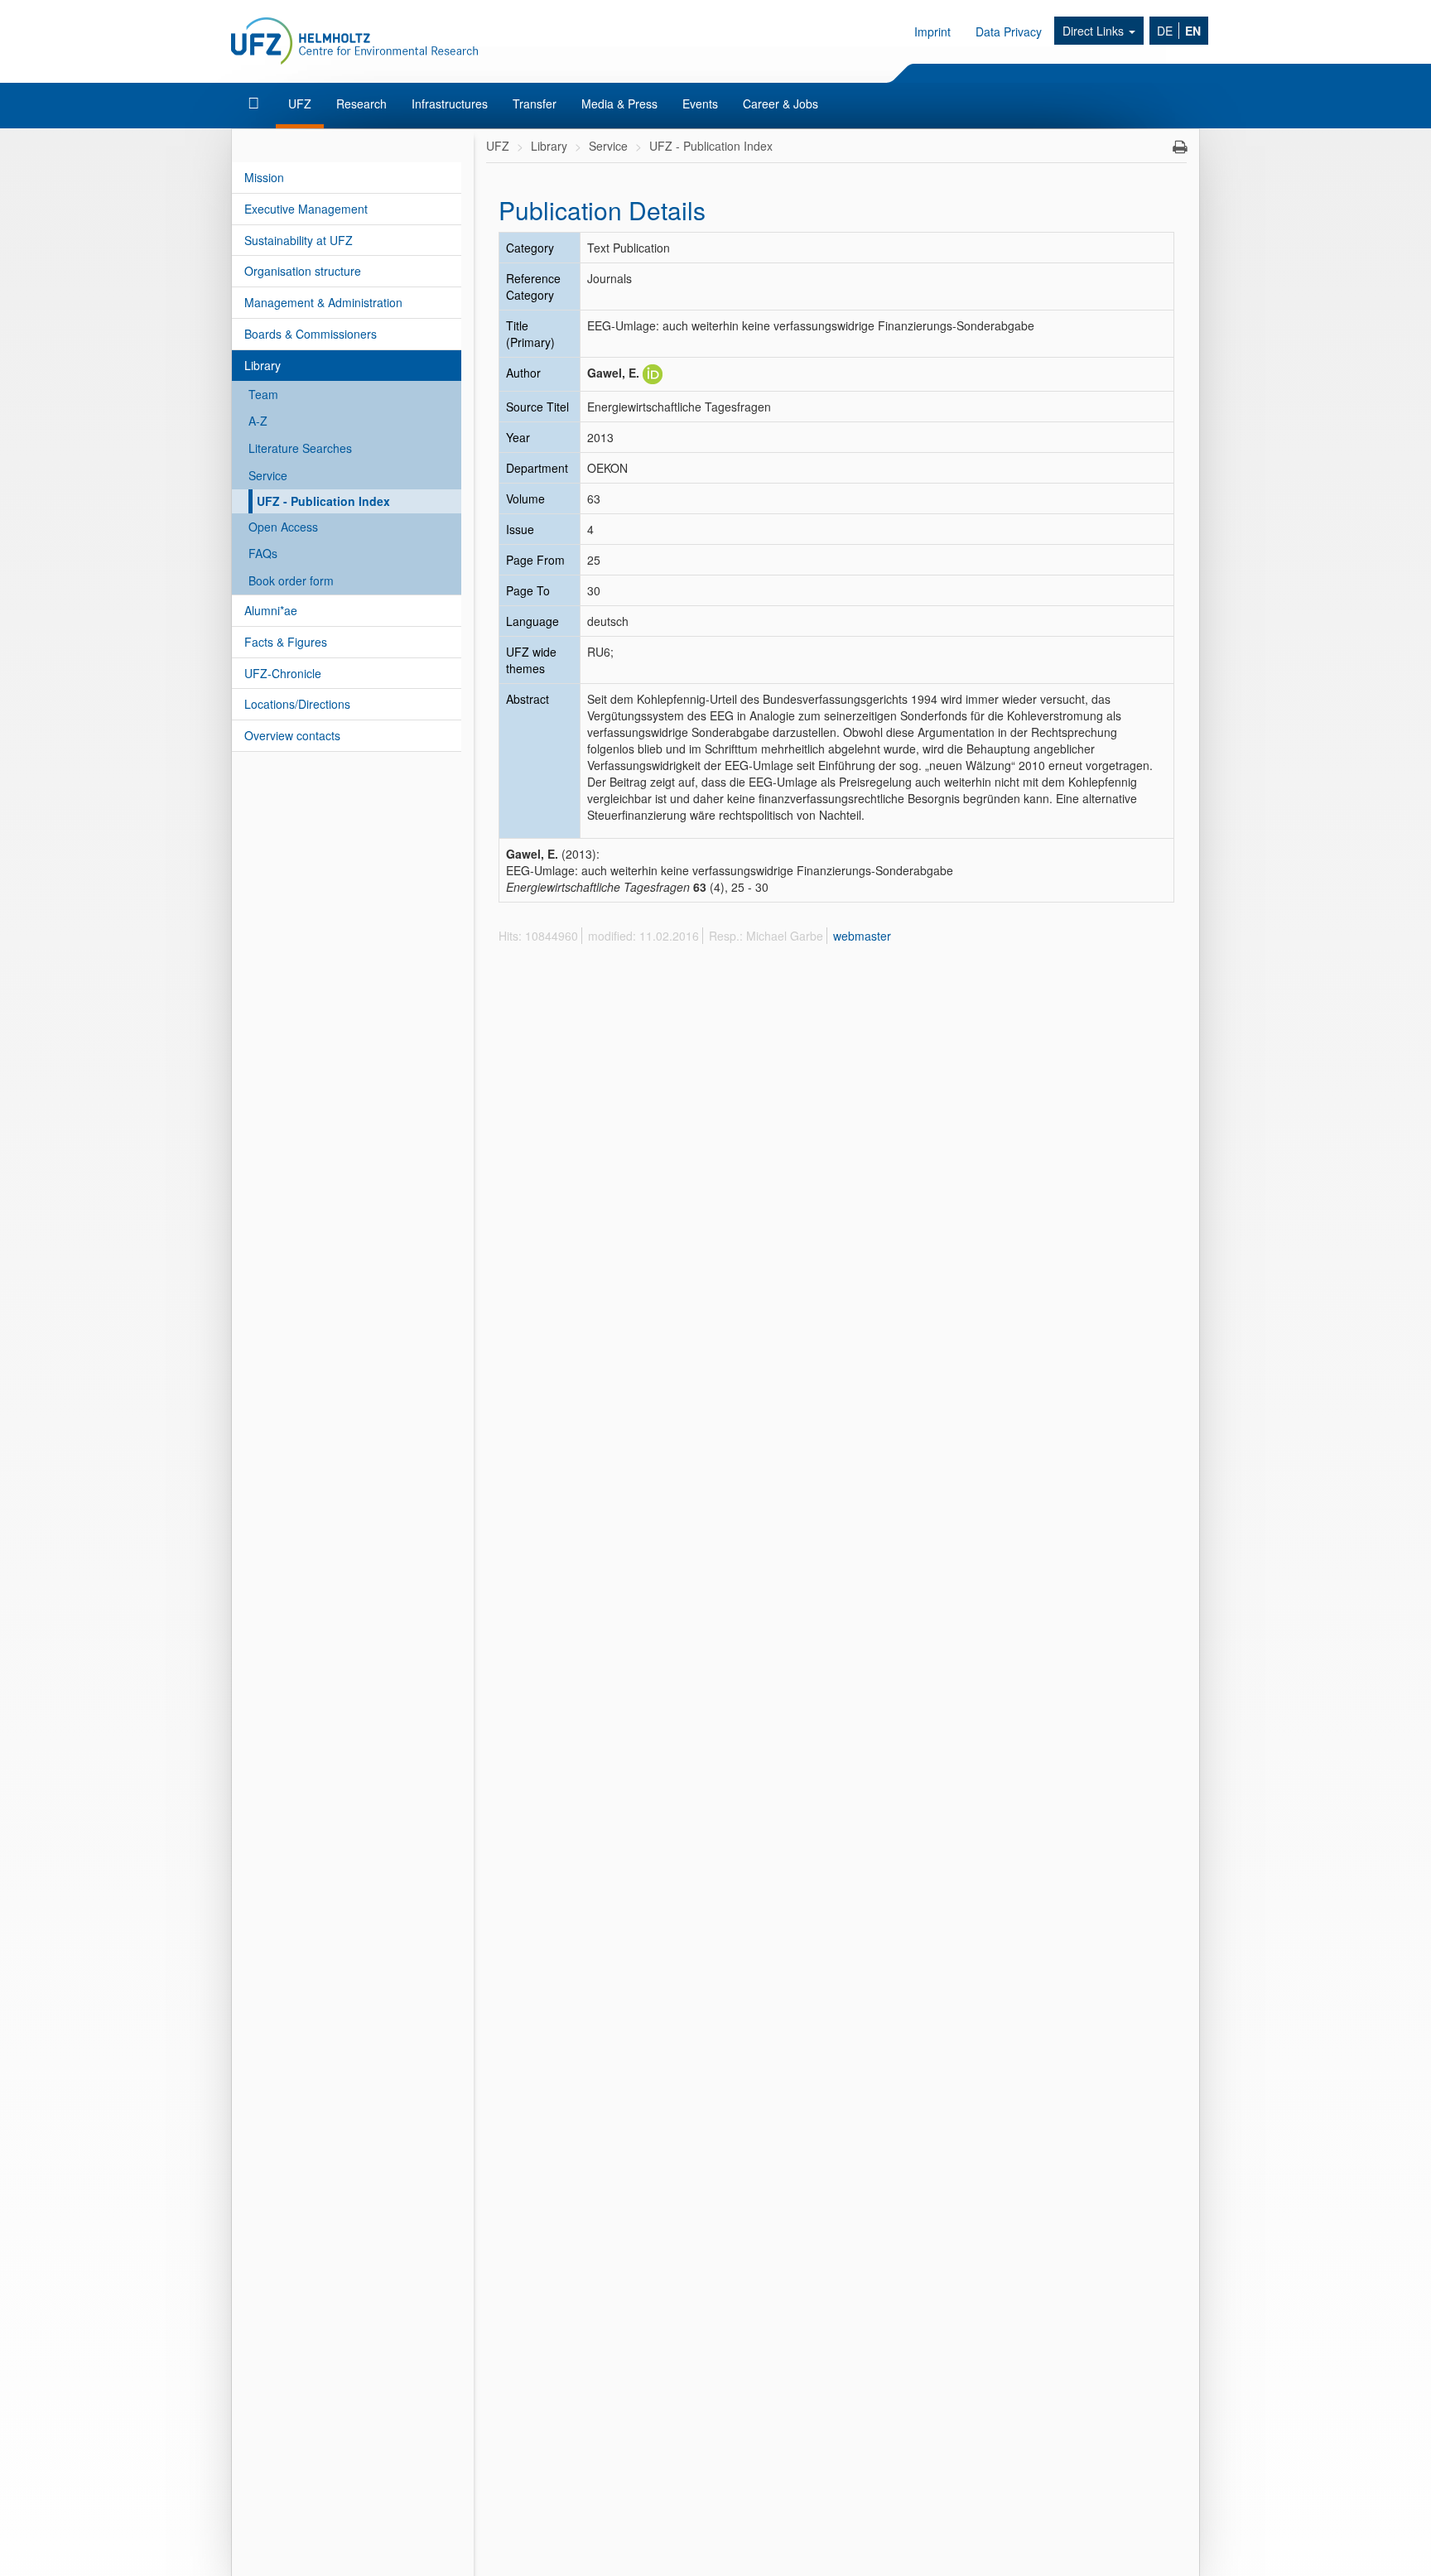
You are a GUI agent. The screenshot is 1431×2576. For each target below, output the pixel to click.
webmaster (862, 936)
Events (700, 104)
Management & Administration (323, 302)
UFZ (300, 104)
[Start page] (255, 104)
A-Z (258, 421)
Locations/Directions (297, 704)
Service (268, 475)
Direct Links (1095, 31)
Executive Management (306, 209)
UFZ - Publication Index (323, 501)
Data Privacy (1009, 31)
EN (1193, 31)
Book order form (291, 580)
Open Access (283, 527)
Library (263, 365)
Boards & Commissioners (311, 334)
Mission (264, 177)
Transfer (535, 104)
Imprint (932, 31)
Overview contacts (292, 735)
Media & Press (619, 104)
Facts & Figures (286, 642)
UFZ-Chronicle (283, 673)
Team (263, 394)
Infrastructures (450, 104)
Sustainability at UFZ (299, 240)
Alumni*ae (271, 610)
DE (1165, 31)
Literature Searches (300, 448)
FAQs (263, 553)
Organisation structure (303, 271)
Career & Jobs (781, 104)
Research (361, 104)
